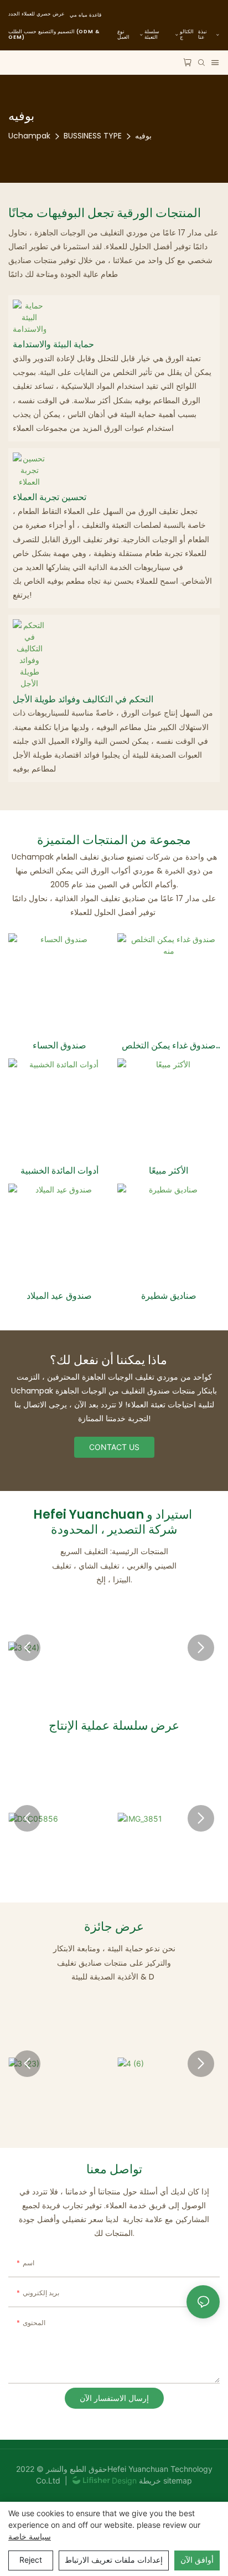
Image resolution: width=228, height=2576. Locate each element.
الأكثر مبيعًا (169, 1171)
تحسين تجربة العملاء (50, 498)
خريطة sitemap (164, 2480)
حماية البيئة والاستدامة (53, 345)
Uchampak (29, 136)
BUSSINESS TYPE (93, 136)
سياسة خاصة (30, 2536)
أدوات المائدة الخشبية (59, 1171)
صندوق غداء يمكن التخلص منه (169, 1046)
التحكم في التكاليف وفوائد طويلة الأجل (83, 700)
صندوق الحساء (59, 1046)
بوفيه (143, 136)
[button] (27, 1648)
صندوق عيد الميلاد (59, 1296)
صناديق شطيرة (169, 1296)
